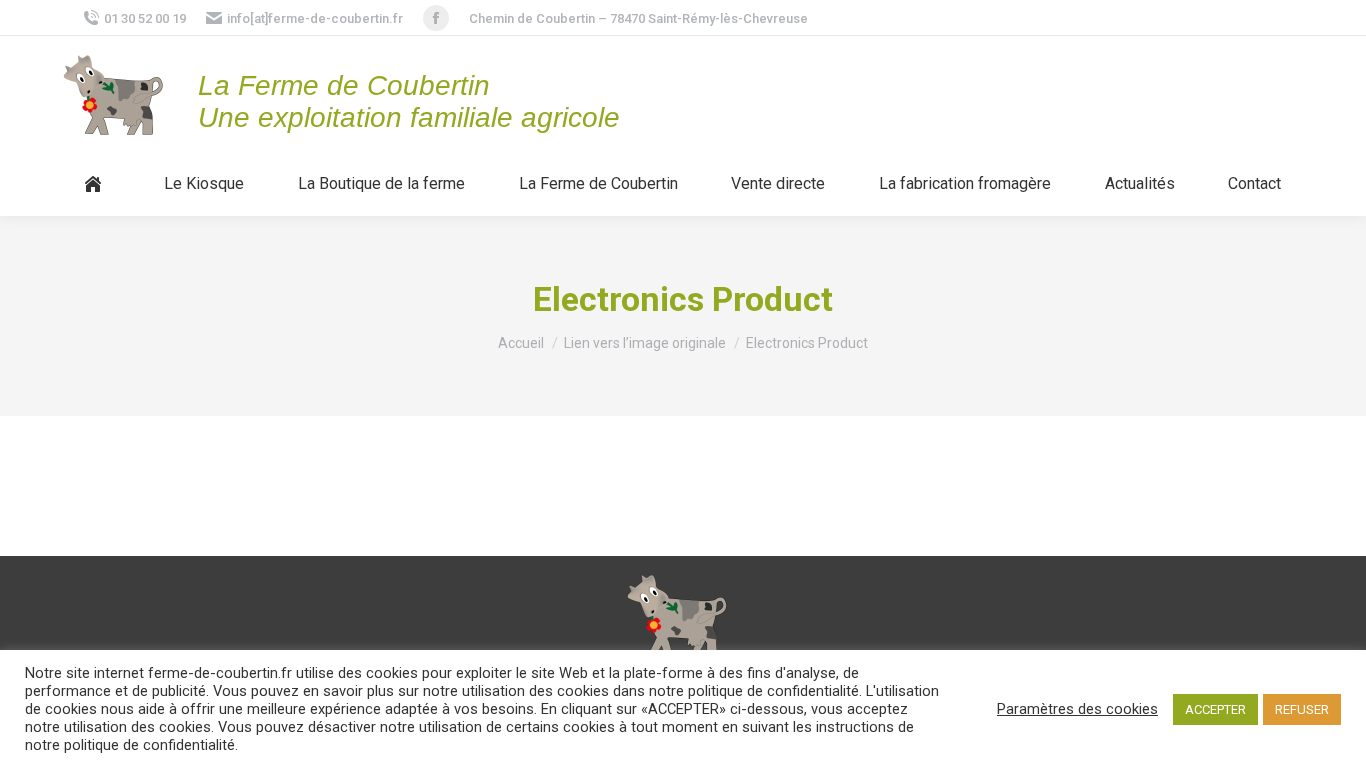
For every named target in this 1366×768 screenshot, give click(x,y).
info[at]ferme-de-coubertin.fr (315, 18)
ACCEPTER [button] (1215, 709)
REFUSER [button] (1302, 709)
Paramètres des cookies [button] (1077, 709)
